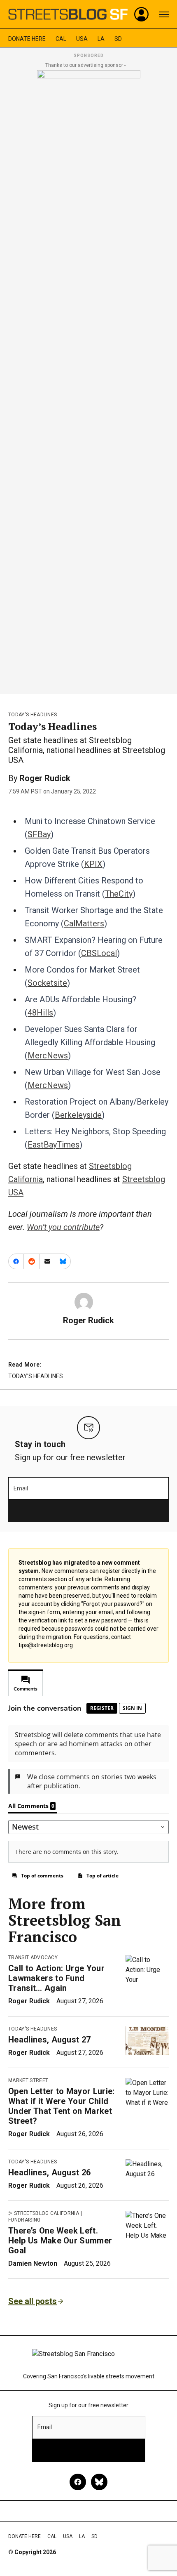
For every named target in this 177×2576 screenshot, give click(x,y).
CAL (61, 39)
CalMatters (84, 923)
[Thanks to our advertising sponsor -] (89, 380)
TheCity (119, 894)
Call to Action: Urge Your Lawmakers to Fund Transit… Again (56, 1978)
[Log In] (142, 14)
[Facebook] (78, 2482)
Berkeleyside (78, 1115)
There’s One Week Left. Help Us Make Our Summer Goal (60, 2241)
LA (101, 39)
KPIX (93, 864)
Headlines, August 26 (49, 2172)
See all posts (33, 2301)
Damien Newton (33, 2263)
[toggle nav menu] (164, 14)
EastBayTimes (54, 1145)
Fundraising (24, 2220)
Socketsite (47, 983)
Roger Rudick (45, 778)
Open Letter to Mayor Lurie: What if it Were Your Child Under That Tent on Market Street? (62, 2106)
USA (82, 39)
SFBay (39, 834)
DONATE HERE (27, 39)
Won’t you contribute (63, 1227)
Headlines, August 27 (49, 2040)
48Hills (40, 1013)
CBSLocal (99, 953)
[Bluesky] (99, 2482)
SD (118, 39)
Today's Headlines (33, 715)
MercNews (48, 1055)
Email (21, 1488)
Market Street (28, 2080)
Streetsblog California (47, 2213)
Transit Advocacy (33, 1957)
